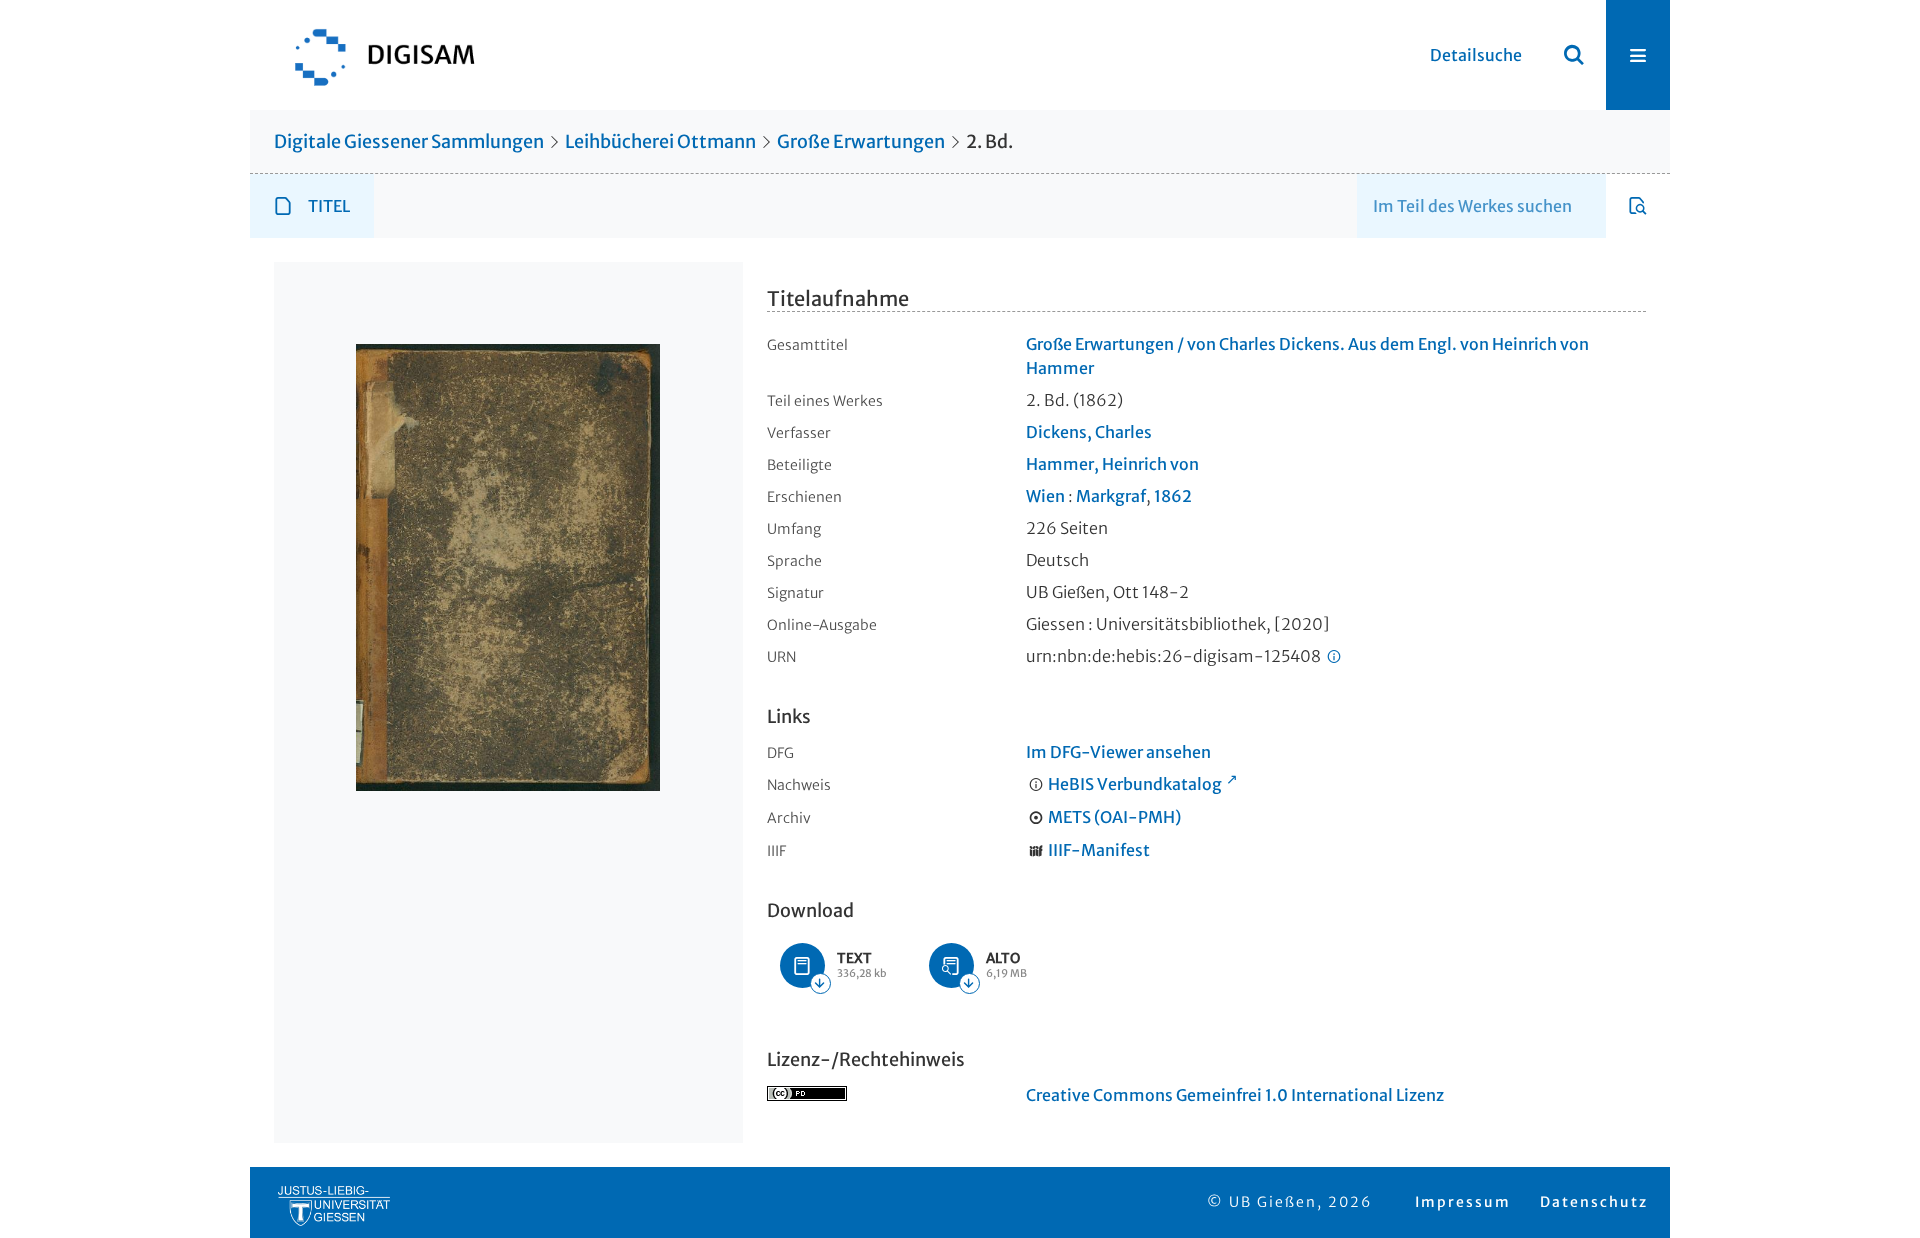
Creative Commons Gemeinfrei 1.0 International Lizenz (1235, 1095)
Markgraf (1111, 496)
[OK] (1574, 55)
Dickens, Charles (1089, 432)
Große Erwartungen (861, 141)
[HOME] (375, 55)
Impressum (1463, 1202)
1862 (1173, 496)
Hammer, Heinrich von (1112, 464)
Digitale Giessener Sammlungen (409, 141)
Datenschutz (1594, 1202)
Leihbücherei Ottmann (660, 141)
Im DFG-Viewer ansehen (1118, 752)
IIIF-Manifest (1099, 850)
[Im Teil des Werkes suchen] (1638, 206)
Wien (1045, 496)
